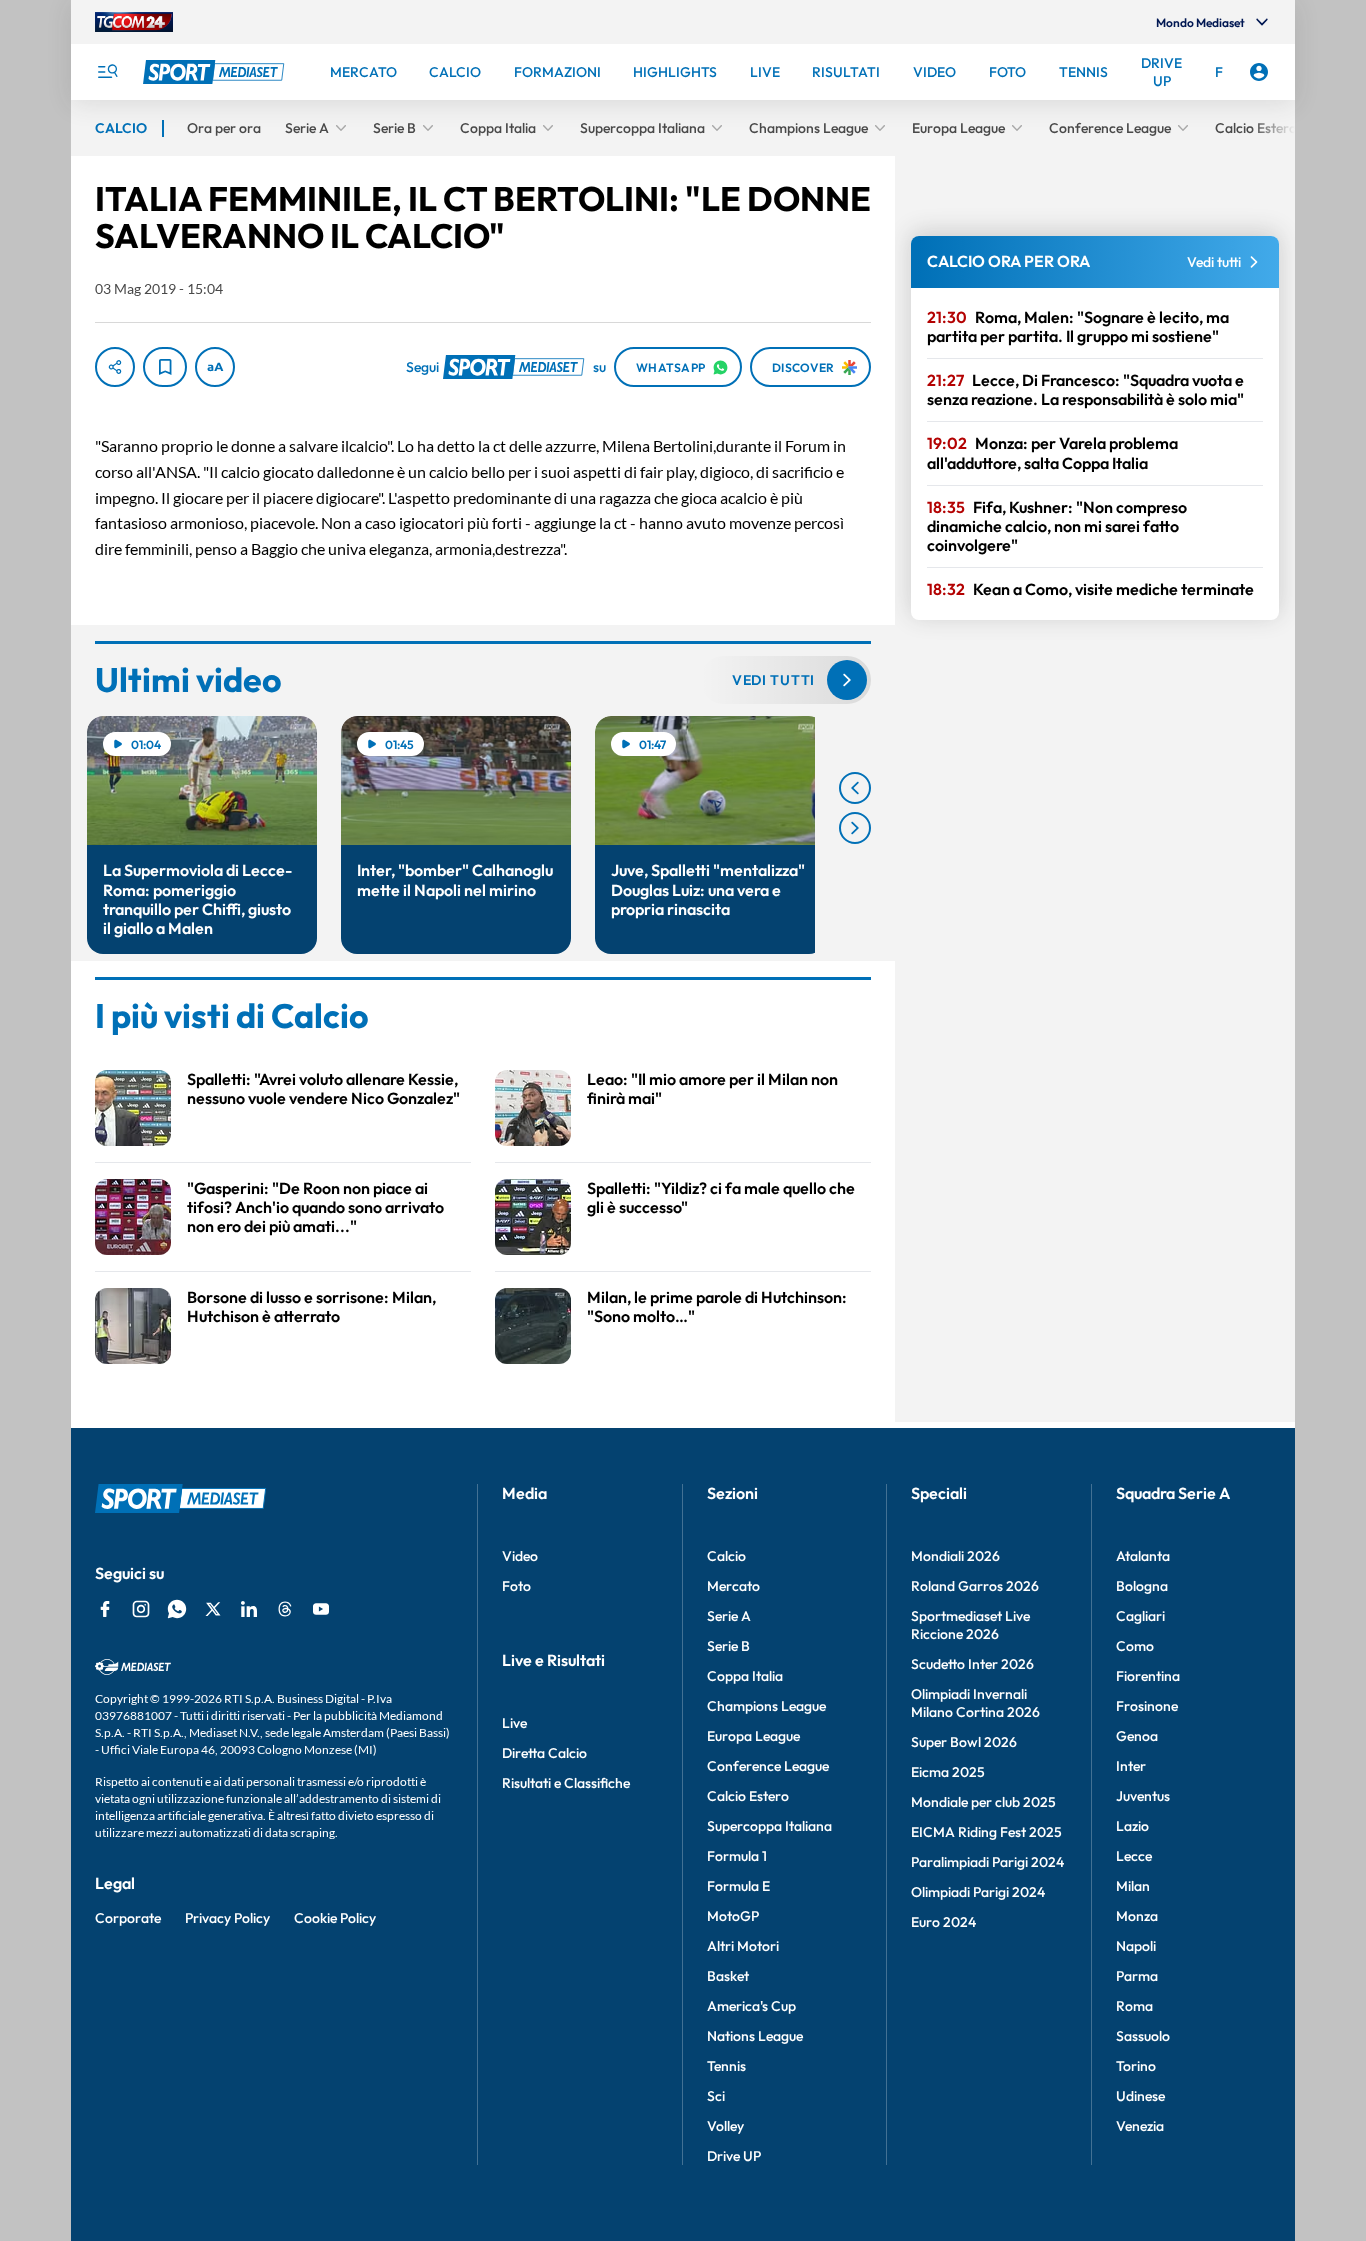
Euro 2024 (943, 1922)
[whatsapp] (177, 1609)
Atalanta (1143, 1556)
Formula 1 (737, 1856)
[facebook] (105, 1609)
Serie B (728, 1646)
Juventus (1143, 1796)
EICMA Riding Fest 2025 (986, 1832)
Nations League (755, 2036)
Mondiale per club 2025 (983, 1802)
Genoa (1137, 1736)
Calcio (726, 1556)
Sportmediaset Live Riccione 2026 (970, 1625)
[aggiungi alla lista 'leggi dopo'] (165, 367)
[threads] (285, 1609)
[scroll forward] (855, 828)
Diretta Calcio (544, 1753)
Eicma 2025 (948, 1772)
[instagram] (141, 1609)
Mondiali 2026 (955, 1556)
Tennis (726, 2066)
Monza (1137, 1916)
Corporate (128, 1918)
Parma (1137, 1976)
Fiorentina (1148, 1676)
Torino (1136, 2066)
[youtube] (321, 1609)
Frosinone (1147, 1706)
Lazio (1132, 1826)
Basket (728, 1976)
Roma (1134, 2006)
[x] (213, 1609)
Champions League (766, 1706)
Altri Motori (743, 1946)
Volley (725, 2126)
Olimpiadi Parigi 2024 (978, 1892)
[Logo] (216, 72)
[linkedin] (249, 1609)
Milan (1133, 1886)
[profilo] (1259, 72)
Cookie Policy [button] (335, 1918)
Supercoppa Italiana (769, 1826)
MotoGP (733, 1916)
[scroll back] (855, 788)
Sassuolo (1143, 2036)
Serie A (729, 1616)
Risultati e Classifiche (566, 1783)
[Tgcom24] (134, 22)
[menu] (107, 72)
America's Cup (751, 2006)
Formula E (738, 1886)
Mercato (733, 1586)
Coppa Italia (745, 1676)
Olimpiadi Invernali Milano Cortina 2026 (975, 1703)
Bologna (1142, 1586)
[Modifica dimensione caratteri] (215, 367)
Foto (516, 1586)
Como (1135, 1646)
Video (520, 1556)
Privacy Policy (227, 1918)
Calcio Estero (748, 1796)
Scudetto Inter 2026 (972, 1664)
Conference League (768, 1766)
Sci (716, 2096)
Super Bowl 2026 (964, 1742)
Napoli (1136, 1946)
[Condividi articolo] (115, 367)
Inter (1131, 1766)
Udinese (1140, 2096)
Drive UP (734, 2156)
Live (514, 1723)
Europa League (753, 1736)
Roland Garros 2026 (975, 1586)
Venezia (1140, 2126)
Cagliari (1140, 1616)
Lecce (1134, 1856)
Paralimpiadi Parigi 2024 (987, 1862)
